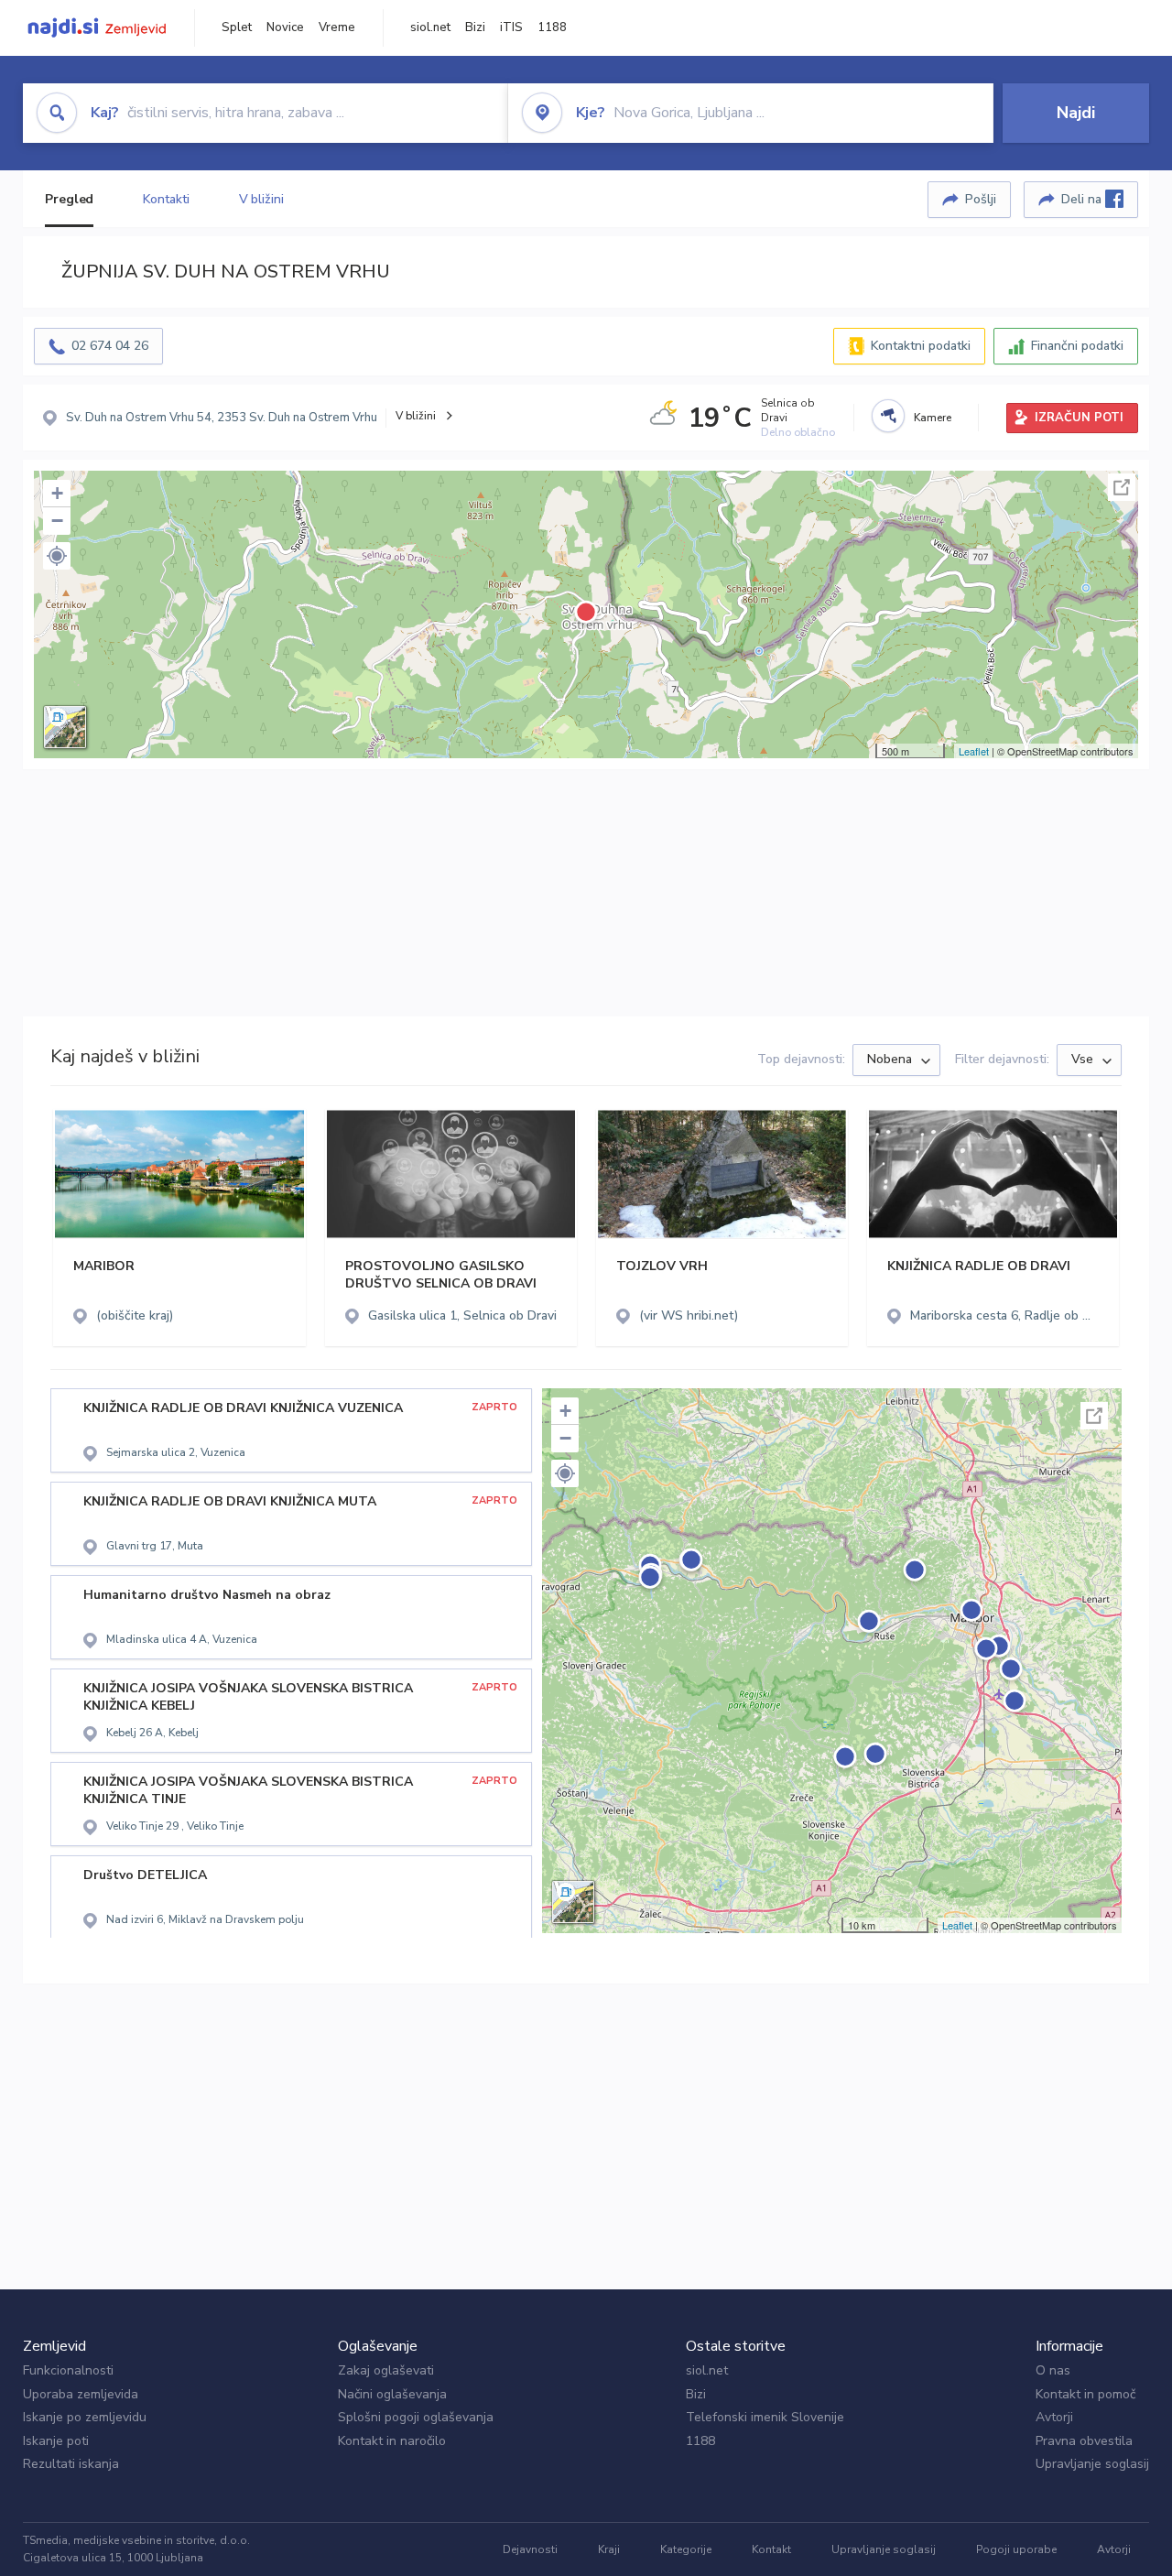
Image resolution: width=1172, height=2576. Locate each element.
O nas (1053, 2370)
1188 (552, 27)
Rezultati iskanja (71, 2464)
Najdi (1076, 113)
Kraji (609, 2549)
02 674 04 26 (110, 346)
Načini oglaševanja (392, 2394)
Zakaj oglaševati (386, 2370)
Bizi (475, 27)
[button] (57, 556)
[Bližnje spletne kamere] (888, 416)
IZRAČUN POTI (1079, 418)
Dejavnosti (530, 2549)
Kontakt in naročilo (392, 2441)
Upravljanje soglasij (1092, 2464)
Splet (237, 27)
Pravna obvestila (1084, 2441)
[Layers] (65, 727)
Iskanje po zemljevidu (85, 2417)
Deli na (1083, 199)
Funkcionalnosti (68, 2370)
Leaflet (974, 751)
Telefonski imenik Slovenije (765, 2417)
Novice (285, 27)
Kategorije (686, 2549)
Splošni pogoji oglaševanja (416, 2417)
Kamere (933, 418)
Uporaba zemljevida (81, 2394)
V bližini (261, 199)
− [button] (57, 521)
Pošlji (981, 199)
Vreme (337, 27)
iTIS (511, 27)
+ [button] (57, 493)
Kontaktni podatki (921, 346)
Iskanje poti (56, 2441)
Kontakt (771, 2549)
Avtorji (1054, 2417)
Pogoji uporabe (1016, 2549)
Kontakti (166, 199)
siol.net (430, 27)
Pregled (69, 199)
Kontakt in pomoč (1085, 2394)
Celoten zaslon (1122, 487)
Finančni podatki (1077, 346)
